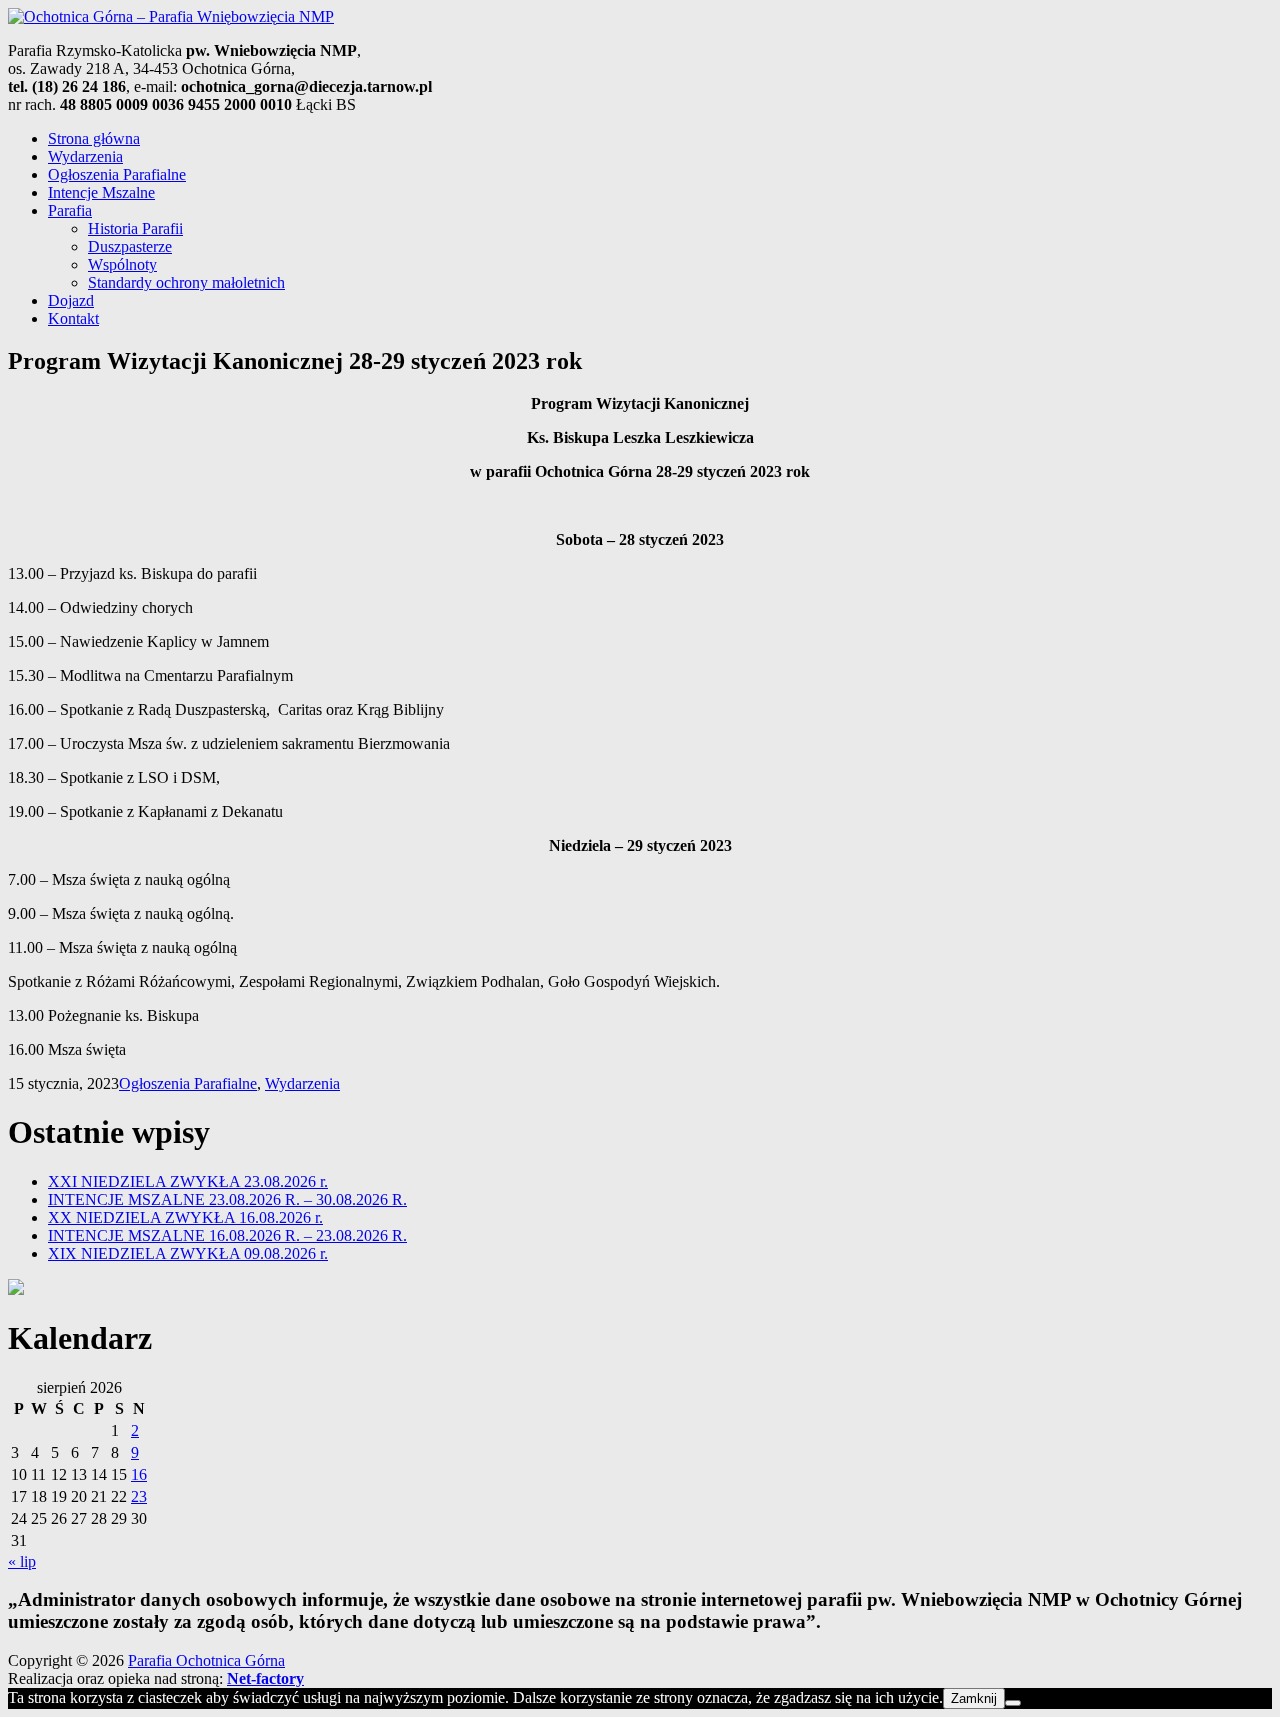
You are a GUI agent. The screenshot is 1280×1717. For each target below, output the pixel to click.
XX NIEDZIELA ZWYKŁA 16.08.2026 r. (185, 1217)
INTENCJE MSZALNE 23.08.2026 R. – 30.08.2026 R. (227, 1199)
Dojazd (71, 300)
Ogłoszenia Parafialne (117, 174)
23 (139, 1496)
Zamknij (974, 1698)
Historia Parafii (135, 228)
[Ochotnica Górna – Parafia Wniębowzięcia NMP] (171, 16)
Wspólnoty (122, 264)
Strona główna (94, 138)
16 (139, 1474)
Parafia (70, 210)
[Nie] (1013, 1703)
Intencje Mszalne (101, 192)
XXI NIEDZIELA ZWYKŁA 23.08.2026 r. (188, 1181)
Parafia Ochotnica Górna (206, 1660)
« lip (22, 1561)
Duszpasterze (130, 246)
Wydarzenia (85, 156)
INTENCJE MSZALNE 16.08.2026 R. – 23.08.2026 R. (227, 1235)
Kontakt (73, 318)
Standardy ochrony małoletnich (186, 282)
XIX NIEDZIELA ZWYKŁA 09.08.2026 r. (188, 1253)
